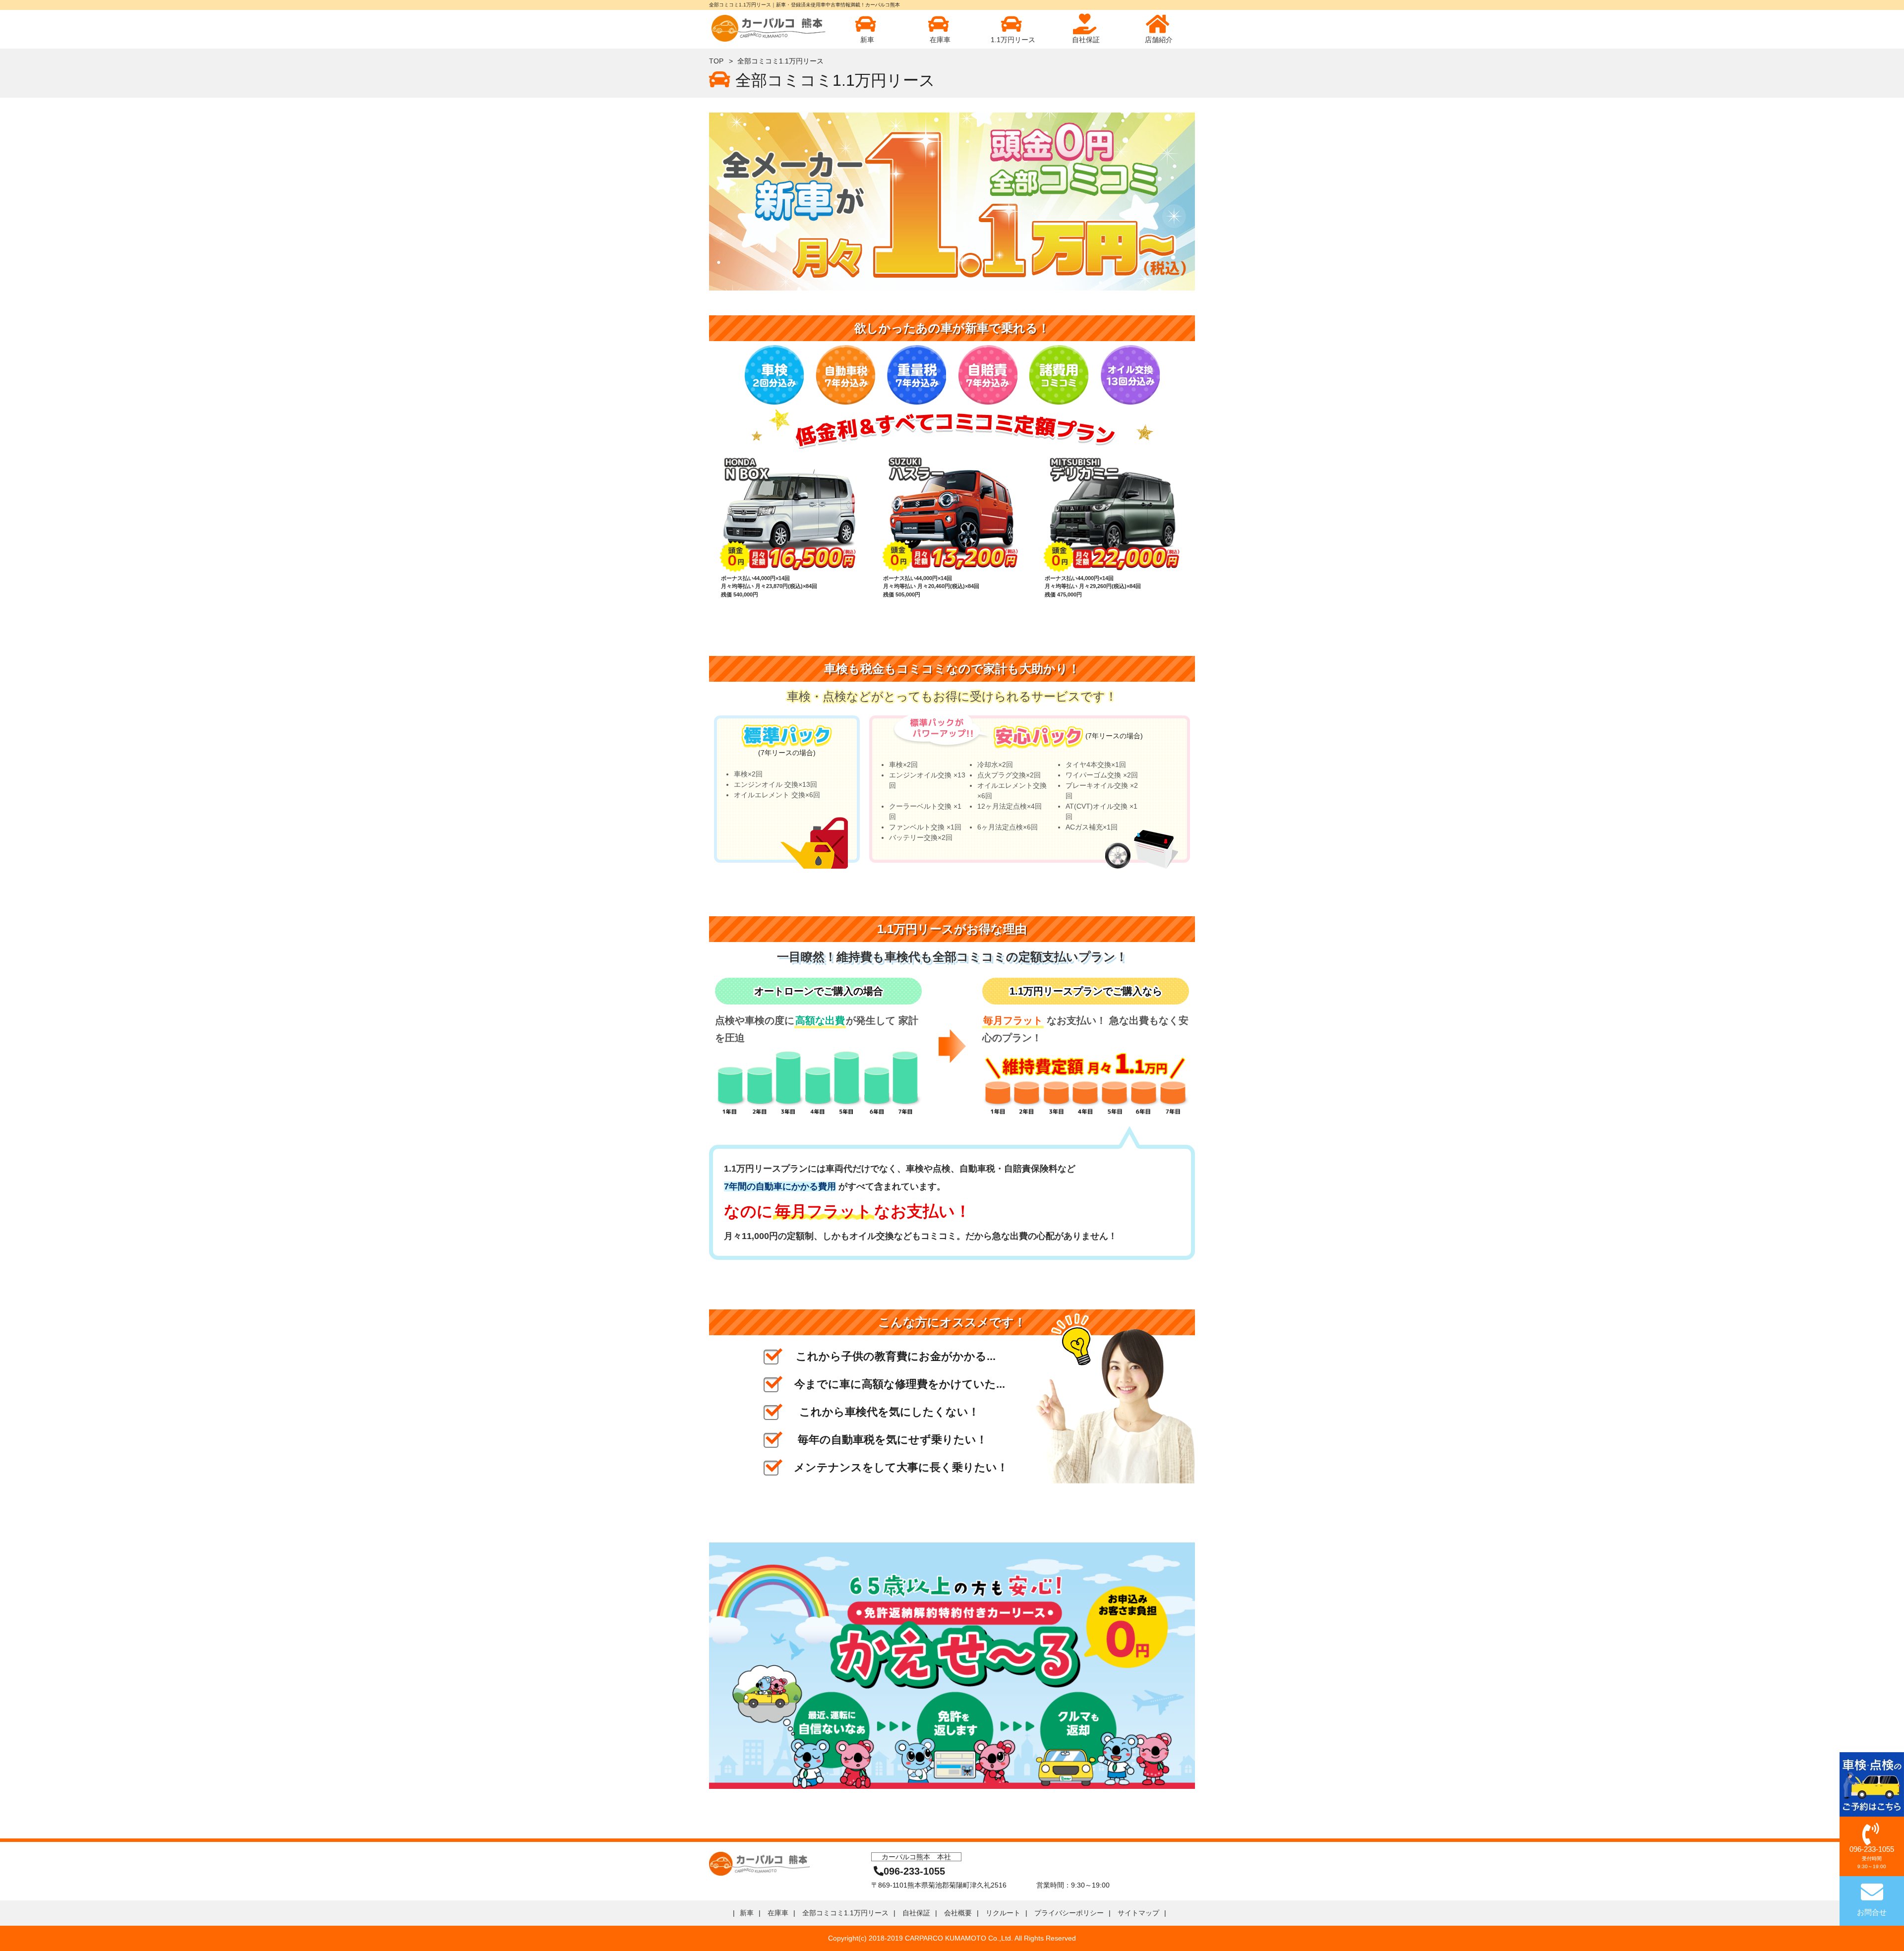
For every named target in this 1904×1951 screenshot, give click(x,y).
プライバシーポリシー (1069, 1913)
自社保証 (1086, 40)
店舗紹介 (1159, 40)
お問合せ (1872, 1912)
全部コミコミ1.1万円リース (845, 1913)
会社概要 (958, 1913)
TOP (716, 61)
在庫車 (940, 40)
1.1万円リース (1013, 40)
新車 (867, 40)
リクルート (1003, 1913)
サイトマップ (1138, 1913)
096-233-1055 (1872, 1857)
